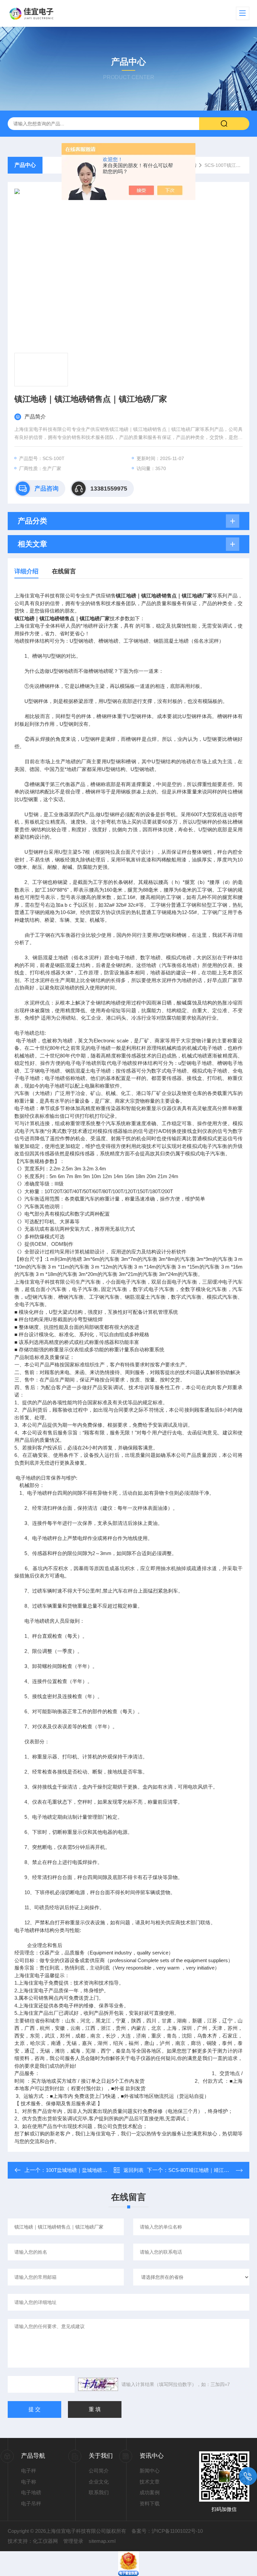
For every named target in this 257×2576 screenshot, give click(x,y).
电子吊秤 (31, 2503)
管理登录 (73, 2541)
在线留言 (64, 571)
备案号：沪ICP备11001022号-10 (167, 2531)
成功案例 (150, 2492)
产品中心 (25, 165)
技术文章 (150, 2482)
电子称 (29, 2482)
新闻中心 (150, 2471)
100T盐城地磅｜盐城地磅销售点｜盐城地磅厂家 (99, 2170)
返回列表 (134, 2170)
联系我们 (99, 2492)
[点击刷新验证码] (98, 2384)
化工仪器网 (45, 2541)
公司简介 (99, 2471)
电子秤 (29, 2471)
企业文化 (99, 2482)
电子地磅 (31, 2492)
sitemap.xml (102, 2541)
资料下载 (150, 2503)
